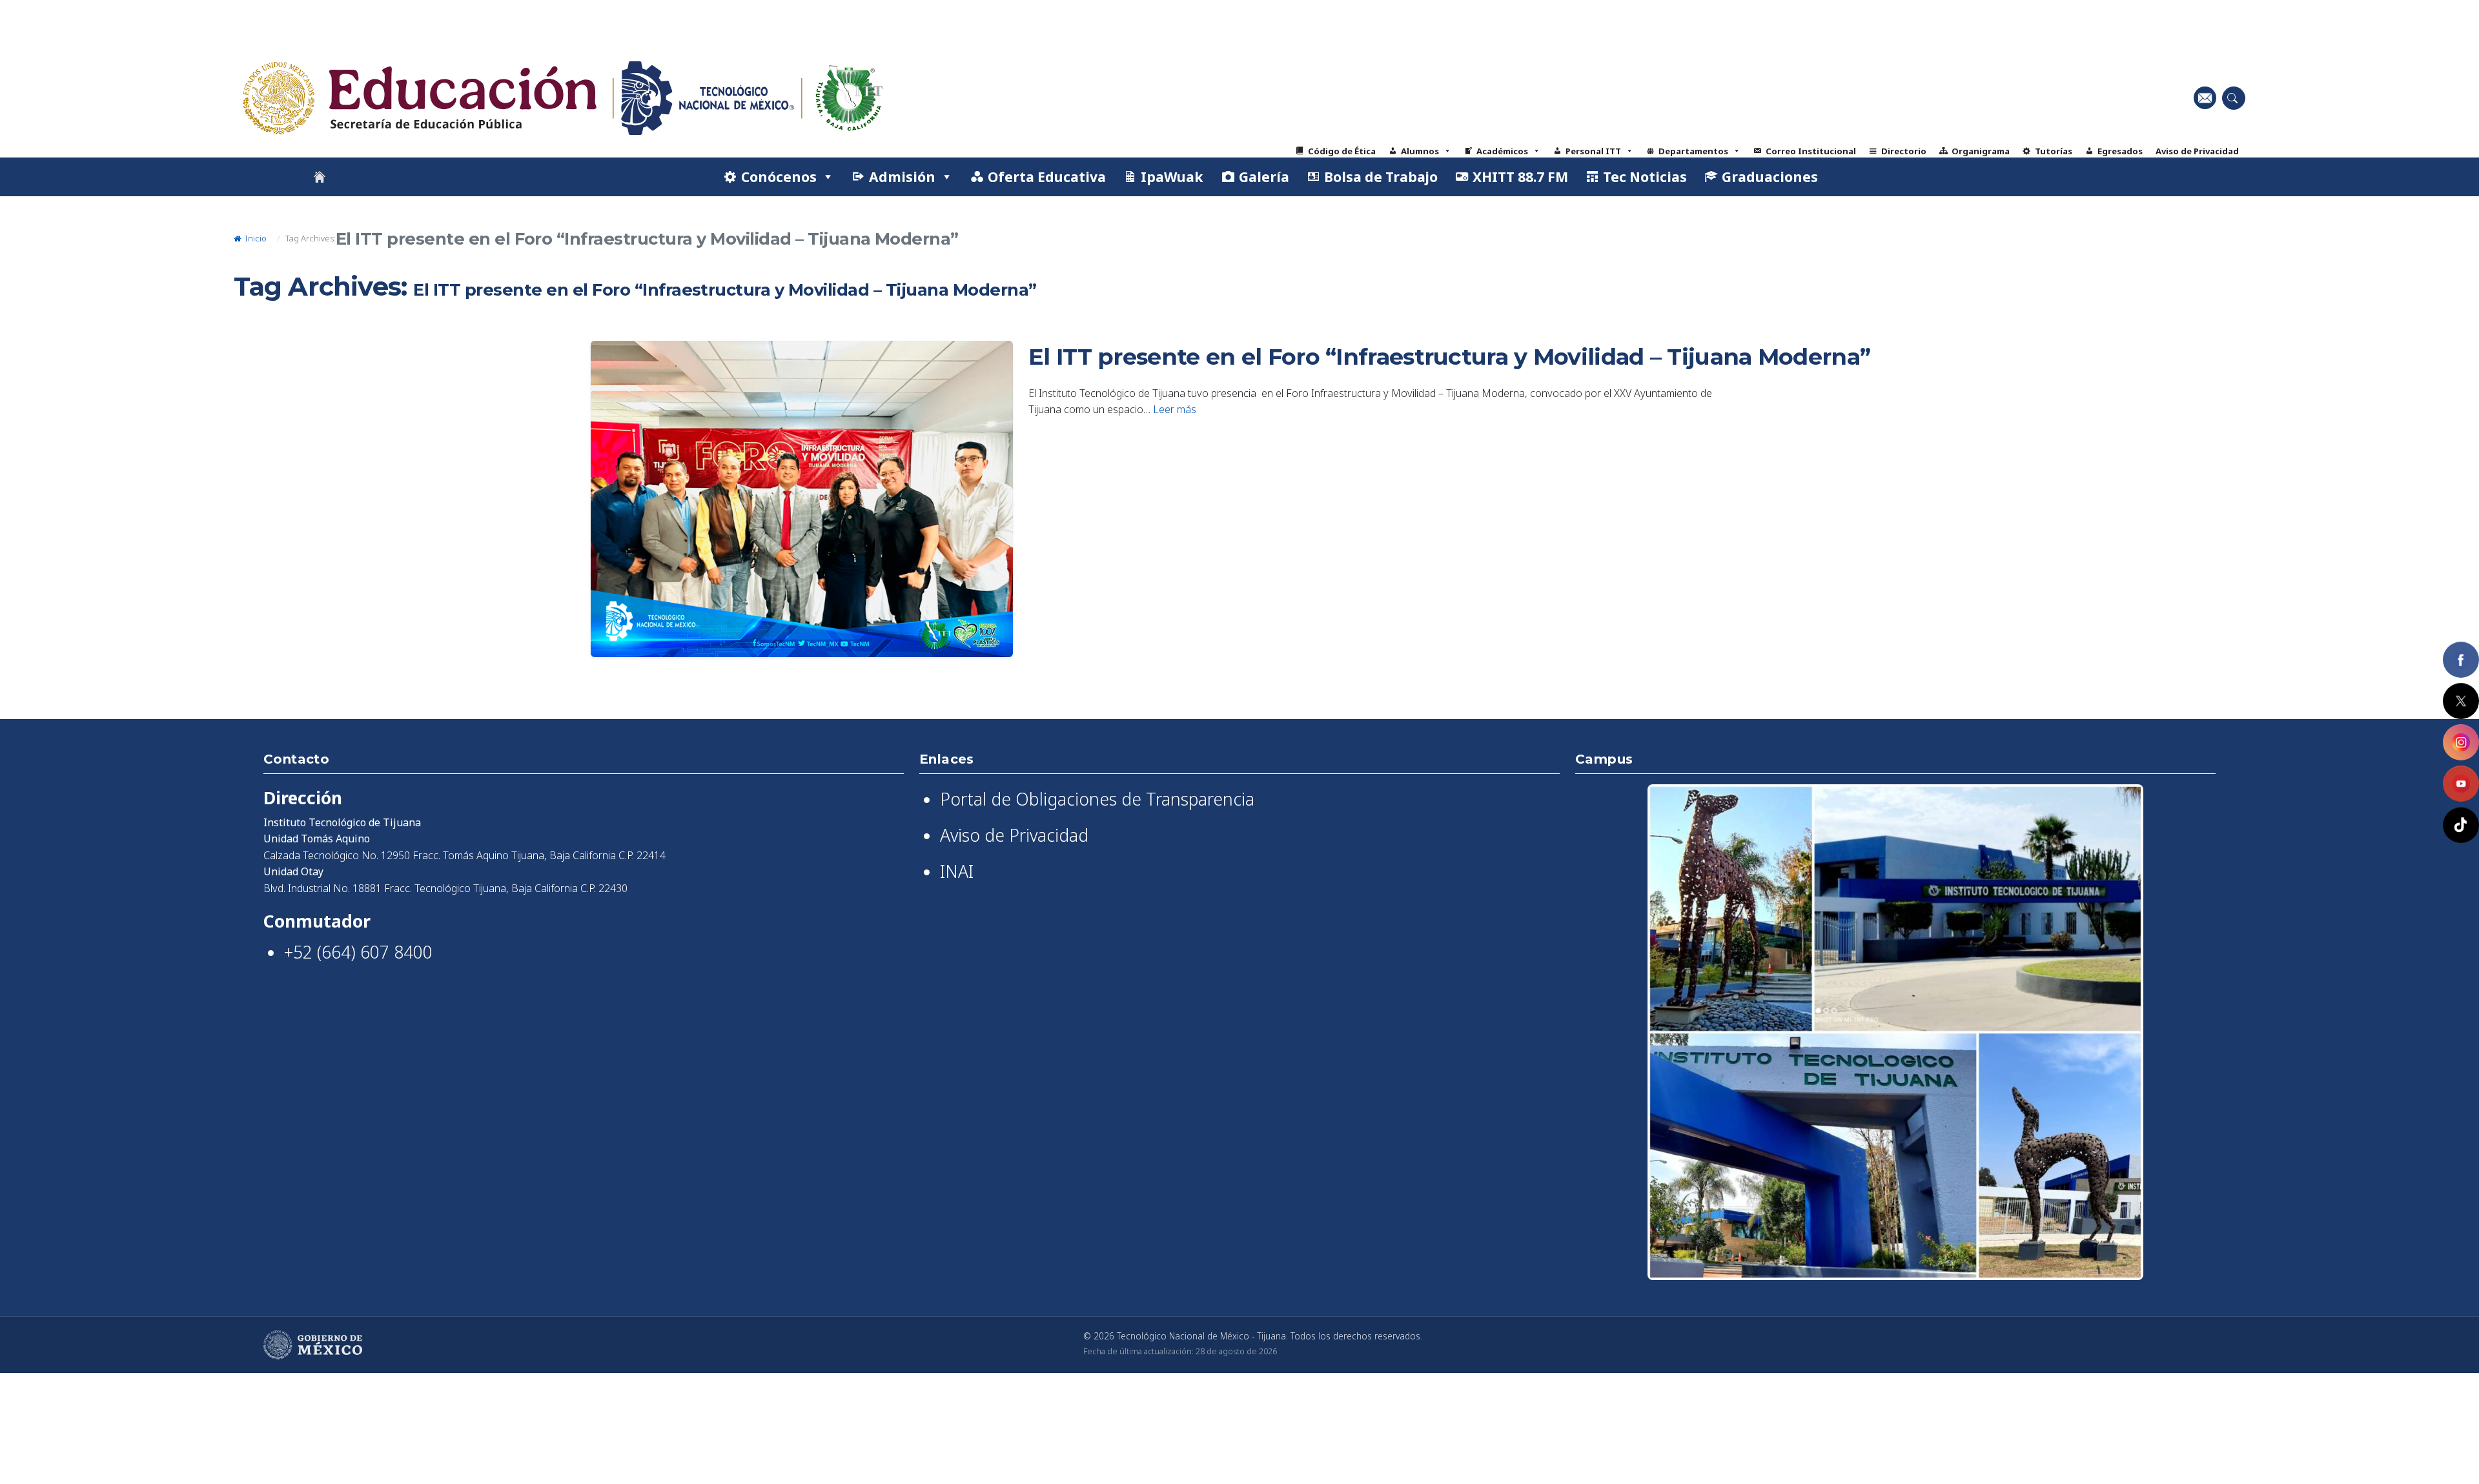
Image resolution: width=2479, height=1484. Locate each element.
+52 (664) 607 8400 (358, 952)
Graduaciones (1770, 177)
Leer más (1175, 409)
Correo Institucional (1811, 151)
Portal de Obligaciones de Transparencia (1097, 799)
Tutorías (2054, 151)
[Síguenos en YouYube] (2461, 784)
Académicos (1502, 151)
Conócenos (779, 177)
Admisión (902, 177)
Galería (1264, 177)
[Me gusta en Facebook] (2461, 660)
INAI (957, 871)
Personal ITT (1593, 151)
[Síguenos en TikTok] (2461, 825)
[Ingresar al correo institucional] (2205, 98)
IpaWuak (1172, 177)
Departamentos (1693, 151)
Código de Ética (1342, 151)
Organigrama (1981, 151)
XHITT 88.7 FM (1520, 177)
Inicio (255, 238)
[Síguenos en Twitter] (2461, 701)
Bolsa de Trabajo (1381, 177)
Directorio (1904, 151)
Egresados (2120, 151)
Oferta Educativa (1047, 177)
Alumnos (1420, 151)
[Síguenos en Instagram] (2461, 742)
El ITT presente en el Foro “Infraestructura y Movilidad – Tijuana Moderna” (1449, 357)
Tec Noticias (1645, 177)
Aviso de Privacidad (2197, 151)
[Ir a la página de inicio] (320, 177)
